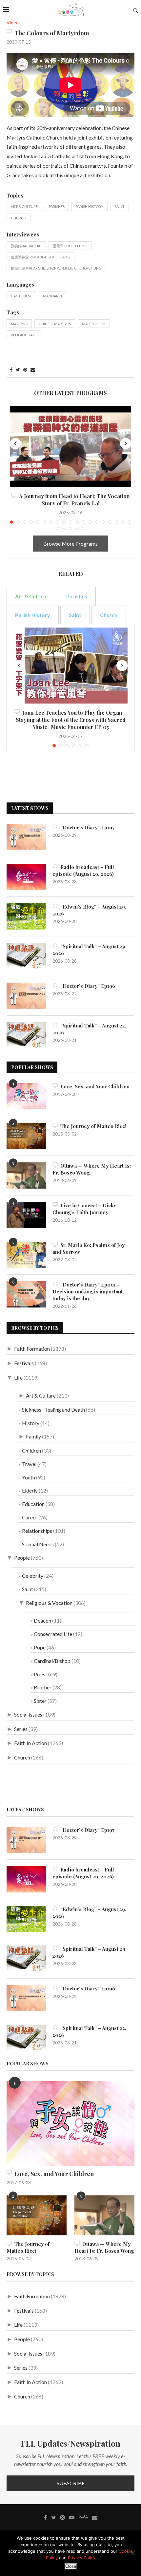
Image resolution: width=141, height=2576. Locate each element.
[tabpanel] (70, 687)
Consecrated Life (53, 1634)
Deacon (42, 1620)
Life (18, 1377)
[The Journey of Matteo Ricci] (26, 1136)
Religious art (24, 335)
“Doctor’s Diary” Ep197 (86, 827)
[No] (133, 2553)
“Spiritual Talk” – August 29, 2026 (90, 950)
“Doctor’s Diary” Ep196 (86, 986)
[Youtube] (72, 2517)
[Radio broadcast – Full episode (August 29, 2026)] (26, 877)
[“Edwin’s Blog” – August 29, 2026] (26, 916)
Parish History (90, 207)
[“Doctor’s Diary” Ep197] (26, 837)
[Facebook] (45, 2517)
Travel (29, 1464)
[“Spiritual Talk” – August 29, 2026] (26, 956)
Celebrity (33, 1576)
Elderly (30, 1490)
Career (30, 1517)
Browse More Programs (70, 544)
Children (31, 1450)
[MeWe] (83, 2518)
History (31, 1423)
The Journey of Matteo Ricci (92, 1126)
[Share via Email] (33, 370)
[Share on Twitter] (18, 370)
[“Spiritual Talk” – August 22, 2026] (26, 1035)
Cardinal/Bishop (52, 1661)
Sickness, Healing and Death (53, 1410)
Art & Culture (24, 207)
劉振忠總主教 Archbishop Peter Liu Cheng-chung (56, 268)
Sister (40, 1701)
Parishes (57, 207)
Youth (29, 1477)
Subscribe (71, 2483)
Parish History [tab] (33, 615)
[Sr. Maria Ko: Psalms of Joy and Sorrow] (26, 1255)
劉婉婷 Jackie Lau (26, 246)
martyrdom (94, 324)
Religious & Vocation (49, 1603)
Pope (40, 1647)
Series (21, 1729)
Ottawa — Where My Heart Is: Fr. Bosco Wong (92, 1169)
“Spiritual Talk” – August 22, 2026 (89, 1029)
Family (33, 1436)
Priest (40, 1674)
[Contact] (95, 2517)
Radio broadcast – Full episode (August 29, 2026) (83, 870)
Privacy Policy (82, 2558)
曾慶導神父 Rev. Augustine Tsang (40, 257)
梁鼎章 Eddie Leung (70, 246)
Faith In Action (30, 1743)
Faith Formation (32, 1349)
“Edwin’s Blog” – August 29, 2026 (89, 910)
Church (19, 218)
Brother (43, 1687)
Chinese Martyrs (55, 324)
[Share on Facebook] (11, 370)
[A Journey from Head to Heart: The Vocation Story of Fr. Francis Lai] (70, 447)
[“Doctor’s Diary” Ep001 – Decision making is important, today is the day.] (26, 1294)
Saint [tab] (75, 615)
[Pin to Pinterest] (25, 370)
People (22, 1558)
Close (71, 2566)
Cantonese (21, 296)
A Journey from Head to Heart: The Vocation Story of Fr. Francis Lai (73, 500)
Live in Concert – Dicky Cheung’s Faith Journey (84, 1209)
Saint (120, 207)
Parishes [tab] (77, 596)
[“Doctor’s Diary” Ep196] (26, 996)
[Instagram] (63, 2517)
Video (13, 23)
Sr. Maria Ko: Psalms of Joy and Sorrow (89, 1248)
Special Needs (38, 1544)
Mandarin (52, 296)
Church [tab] (109, 615)
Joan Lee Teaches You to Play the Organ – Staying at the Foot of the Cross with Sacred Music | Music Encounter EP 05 (71, 720)
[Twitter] (54, 2517)
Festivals (24, 1363)
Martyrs (19, 324)
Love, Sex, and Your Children (94, 1086)
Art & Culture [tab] (31, 596)
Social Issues (28, 1714)
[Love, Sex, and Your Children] (26, 1096)
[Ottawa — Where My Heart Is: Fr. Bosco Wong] (26, 1175)
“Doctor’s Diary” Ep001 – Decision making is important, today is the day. (88, 1291)
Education (33, 1504)
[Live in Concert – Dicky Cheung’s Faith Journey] (26, 1215)
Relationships (37, 1531)
